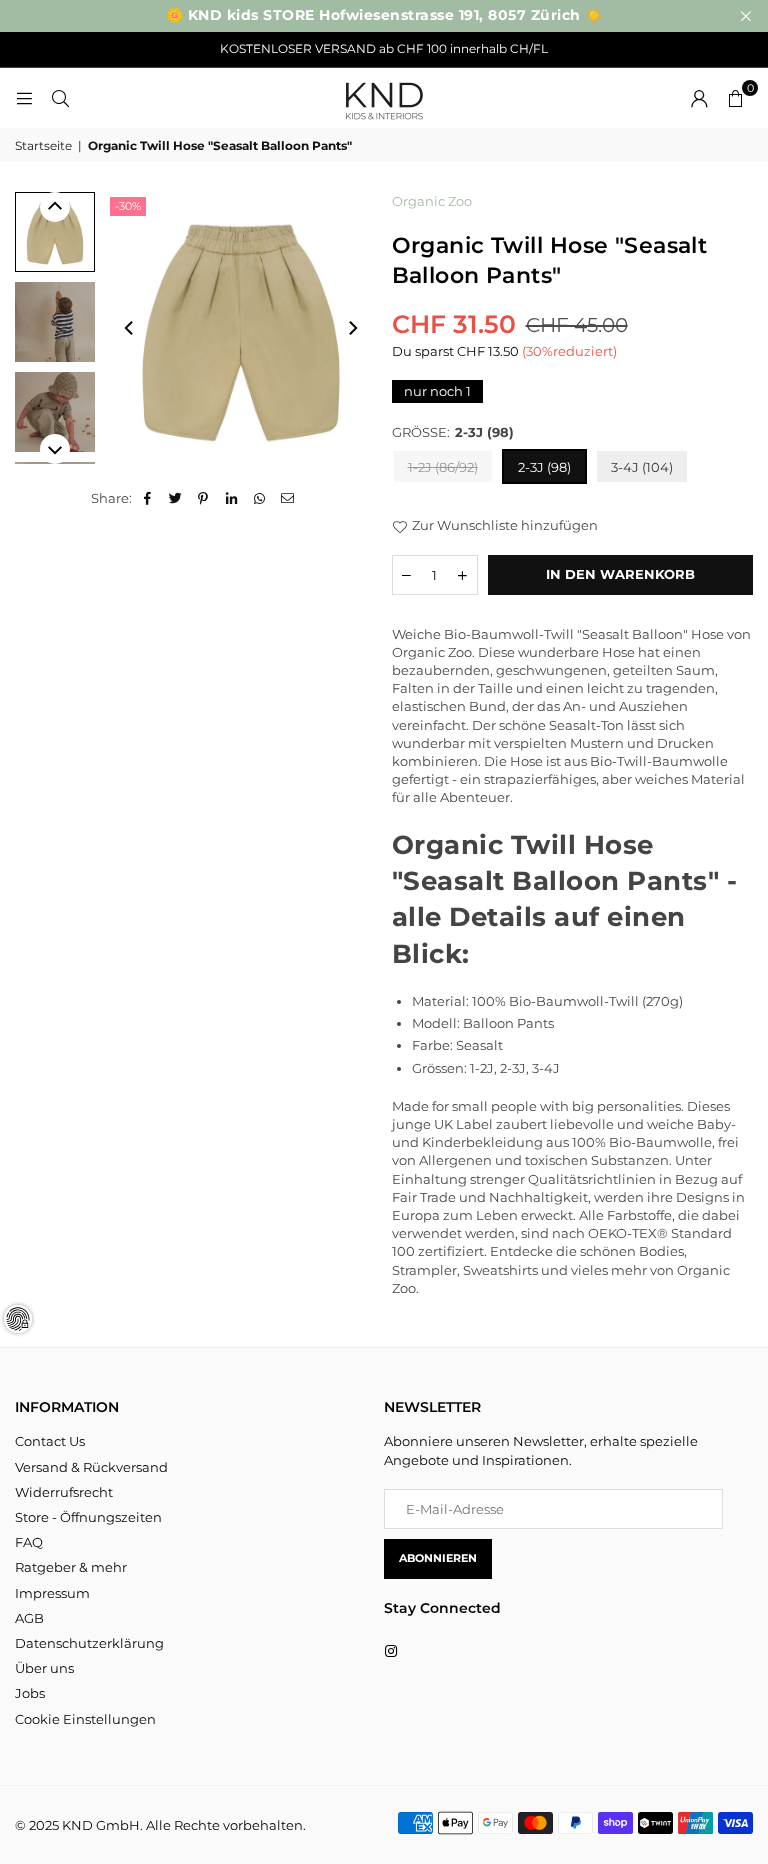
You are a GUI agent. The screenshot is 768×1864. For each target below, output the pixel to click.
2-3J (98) (544, 467)
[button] (735, 98)
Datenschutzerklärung (89, 1643)
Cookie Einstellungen (85, 1719)
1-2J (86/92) (443, 467)
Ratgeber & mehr (71, 1567)
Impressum (52, 1593)
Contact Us (50, 1441)
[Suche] (60, 98)
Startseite (43, 145)
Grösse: (453, 432)
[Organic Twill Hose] (55, 232)
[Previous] (130, 328)
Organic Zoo (432, 201)
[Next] (352, 328)
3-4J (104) (642, 467)
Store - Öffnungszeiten (88, 1517)
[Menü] (24, 98)
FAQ (29, 1542)
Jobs (30, 1693)
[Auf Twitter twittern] (175, 498)
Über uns (44, 1668)
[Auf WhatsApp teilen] (259, 498)
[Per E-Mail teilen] (287, 498)
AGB (29, 1618)
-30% (128, 206)
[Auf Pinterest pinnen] (203, 498)
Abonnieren (438, 1558)
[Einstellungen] (699, 98)
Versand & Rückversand (91, 1467)
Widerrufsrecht (64, 1492)
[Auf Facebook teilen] (147, 498)
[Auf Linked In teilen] (231, 498)
